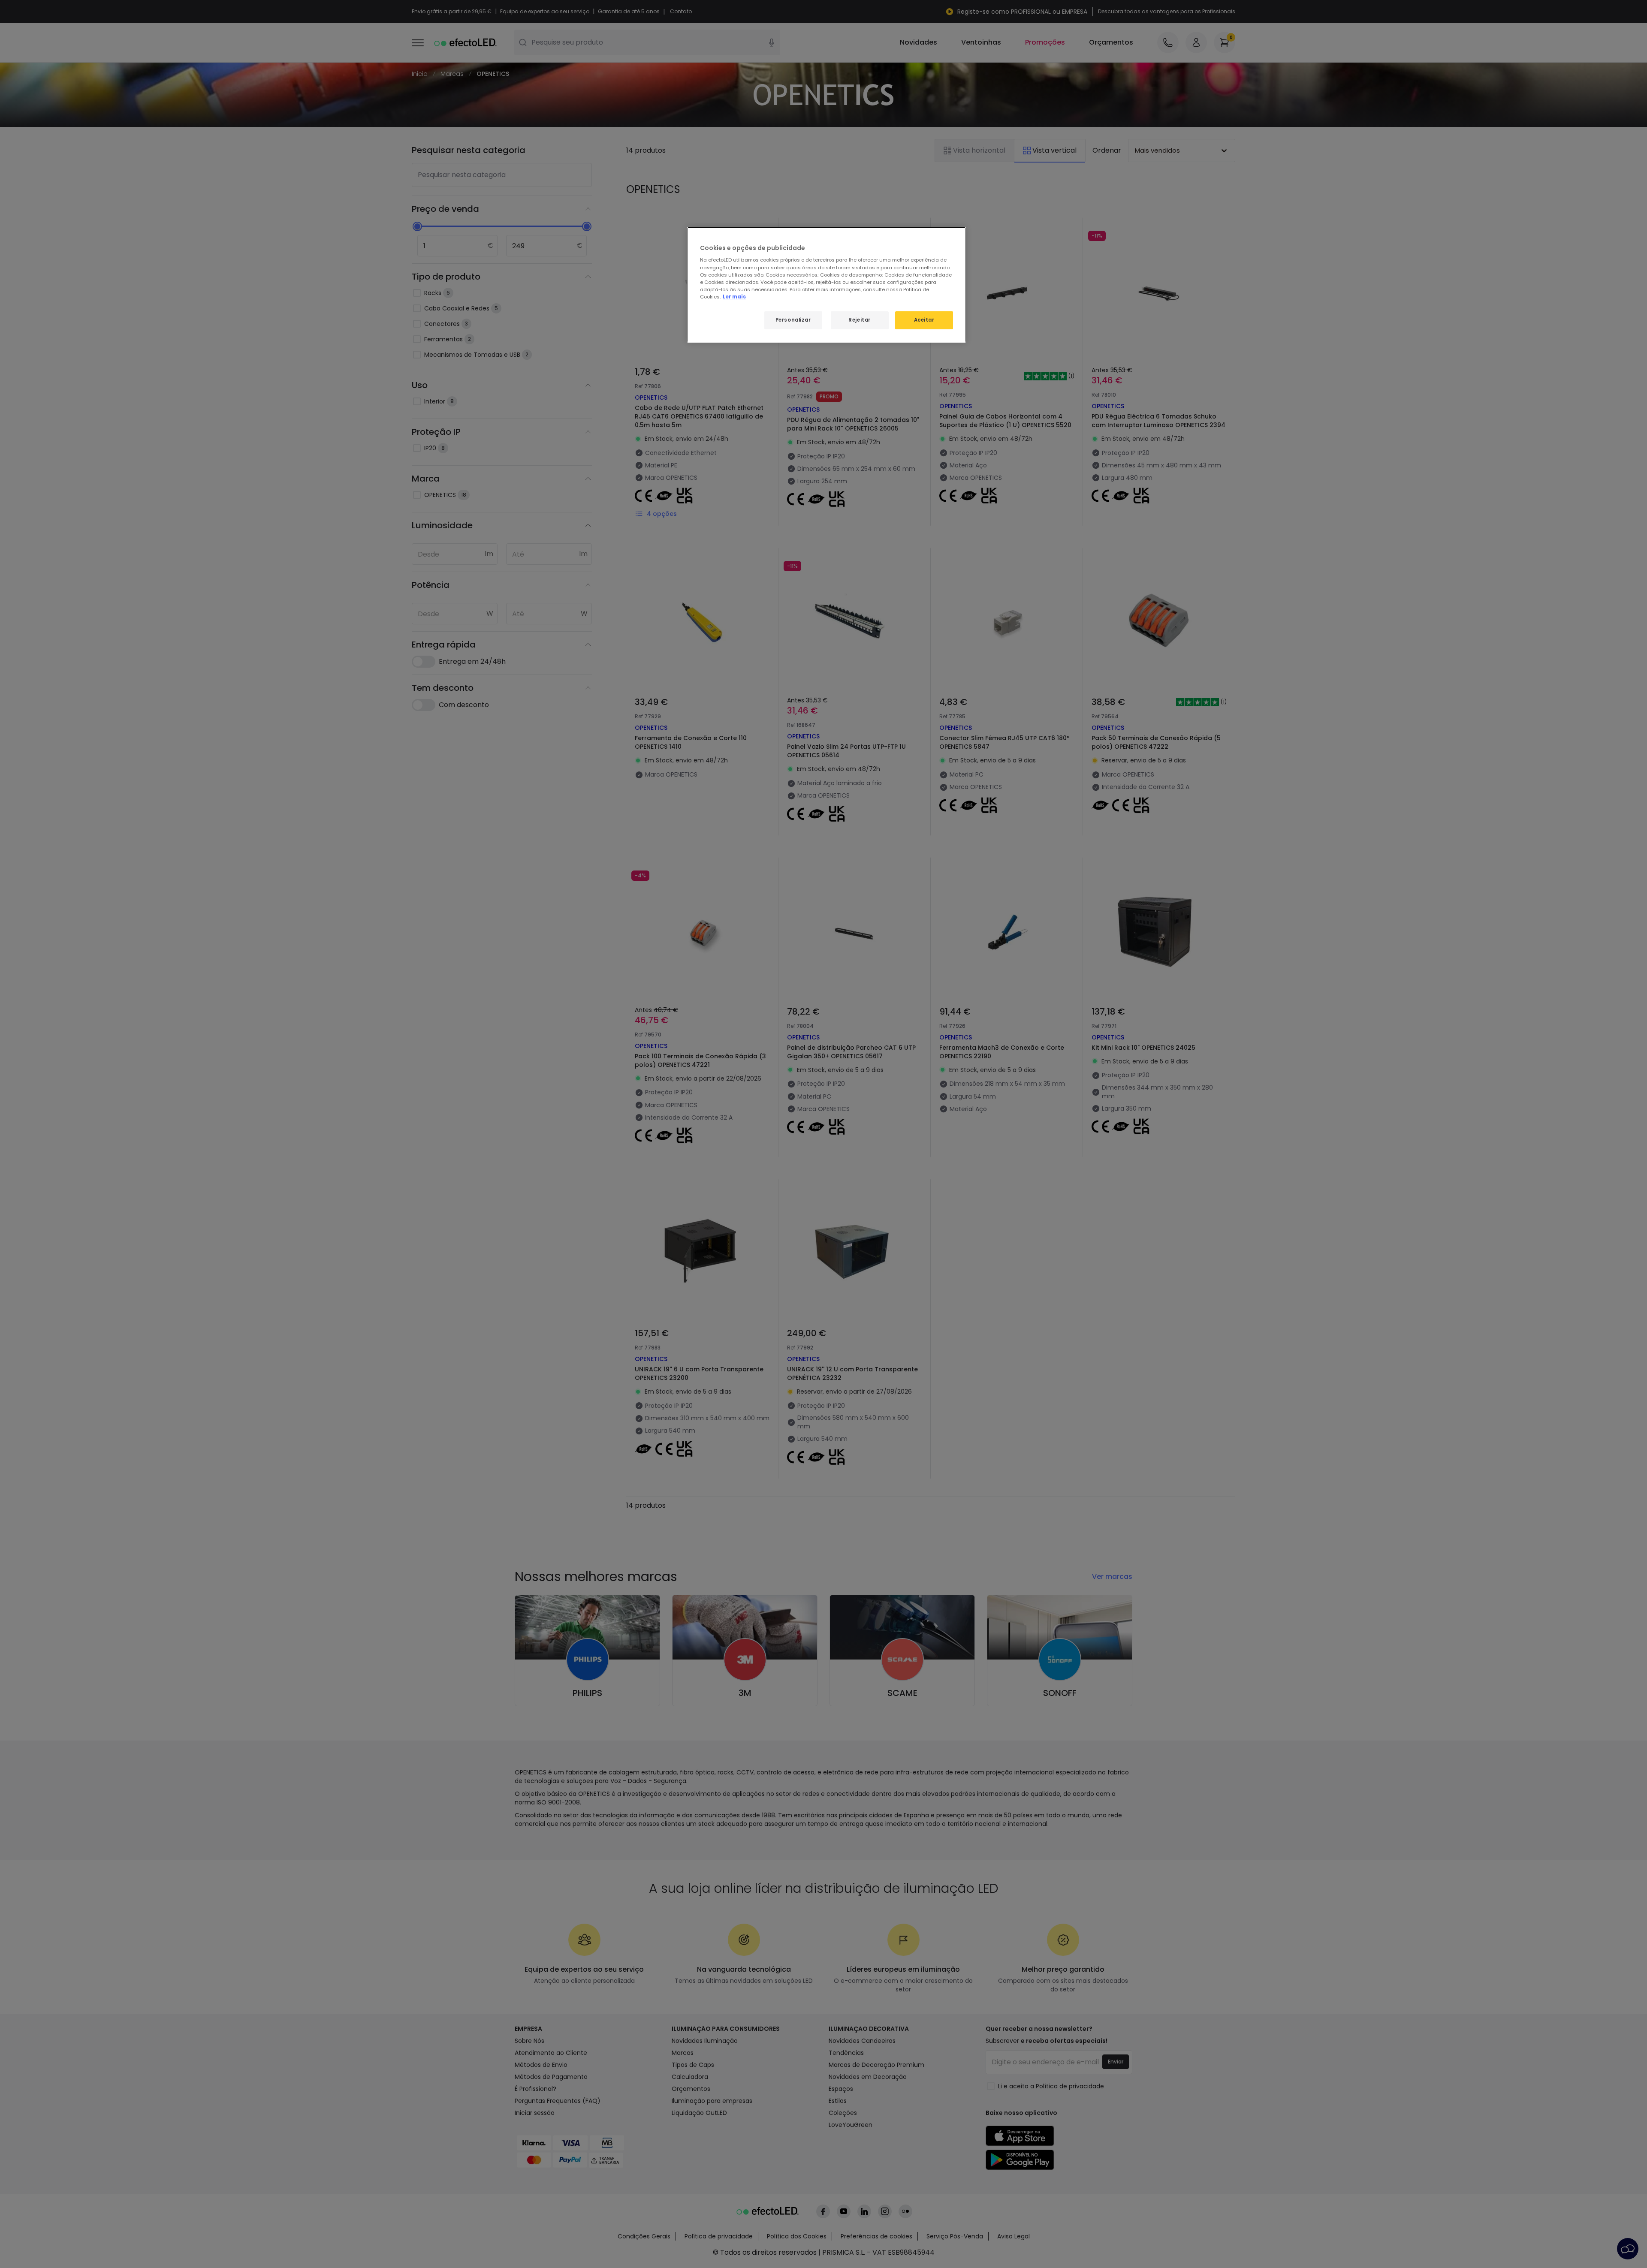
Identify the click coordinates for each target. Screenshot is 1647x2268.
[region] (827, 285)
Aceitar (924, 320)
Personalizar (793, 320)
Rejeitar (860, 320)
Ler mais (734, 297)
